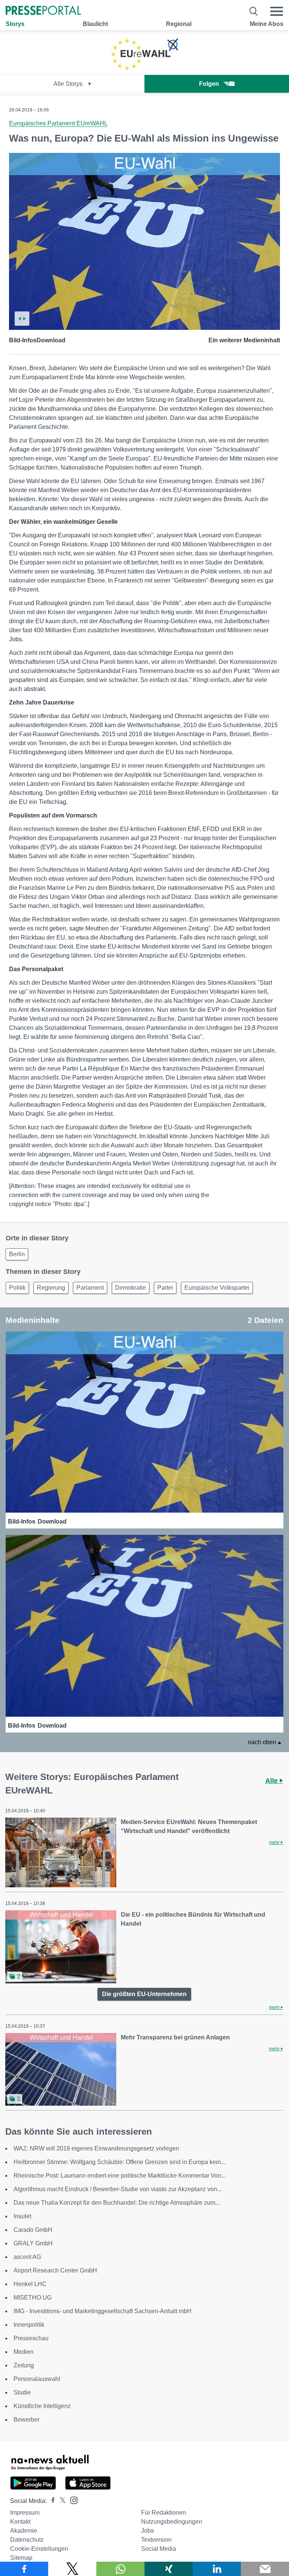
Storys (15, 24)
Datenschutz (27, 2540)
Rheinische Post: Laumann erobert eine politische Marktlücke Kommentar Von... (120, 2176)
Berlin (17, 1254)
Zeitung (24, 2365)
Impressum (25, 2513)
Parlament (90, 1288)
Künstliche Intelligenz (42, 2406)
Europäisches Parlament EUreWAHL (58, 123)
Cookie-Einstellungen (39, 2549)
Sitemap (21, 2558)
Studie (22, 2392)
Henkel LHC (30, 2284)
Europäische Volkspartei (217, 1288)
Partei (165, 1288)
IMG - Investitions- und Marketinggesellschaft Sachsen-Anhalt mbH (103, 2311)
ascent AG (27, 2257)
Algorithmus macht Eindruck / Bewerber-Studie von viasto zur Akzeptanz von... (118, 2189)
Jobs (148, 2531)
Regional (179, 24)
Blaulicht (95, 24)
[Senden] (265, 2569)
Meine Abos (267, 24)
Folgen (209, 84)
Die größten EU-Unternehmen (144, 1994)
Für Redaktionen (164, 2513)
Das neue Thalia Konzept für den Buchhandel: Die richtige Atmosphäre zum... (117, 2203)
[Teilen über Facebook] (24, 2569)
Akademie (24, 2531)
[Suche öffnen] (254, 11)
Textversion (156, 2540)
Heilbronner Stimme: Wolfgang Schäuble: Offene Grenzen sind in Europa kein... (119, 2162)
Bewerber (27, 2420)
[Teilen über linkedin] (217, 2569)
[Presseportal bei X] (60, 2501)
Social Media (159, 2549)
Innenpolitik (29, 2325)
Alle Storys (69, 84)
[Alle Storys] (144, 68)
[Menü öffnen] (277, 11)
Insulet (22, 2216)
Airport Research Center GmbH (55, 2270)
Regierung (51, 1288)
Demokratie (131, 1288)
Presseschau (31, 2338)
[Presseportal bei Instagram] (72, 2500)
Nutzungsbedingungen (172, 2522)
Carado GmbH (33, 2230)
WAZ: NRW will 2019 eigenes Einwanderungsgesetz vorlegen (96, 2148)
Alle (272, 1781)
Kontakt (20, 2522)
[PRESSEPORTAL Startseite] (43, 11)
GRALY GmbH (33, 2243)
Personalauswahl (37, 2379)
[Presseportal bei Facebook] (51, 2501)
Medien (24, 2352)
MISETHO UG (33, 2298)
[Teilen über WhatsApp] (120, 2569)
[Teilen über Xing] (169, 2569)
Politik (17, 1288)
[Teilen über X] (72, 2569)
